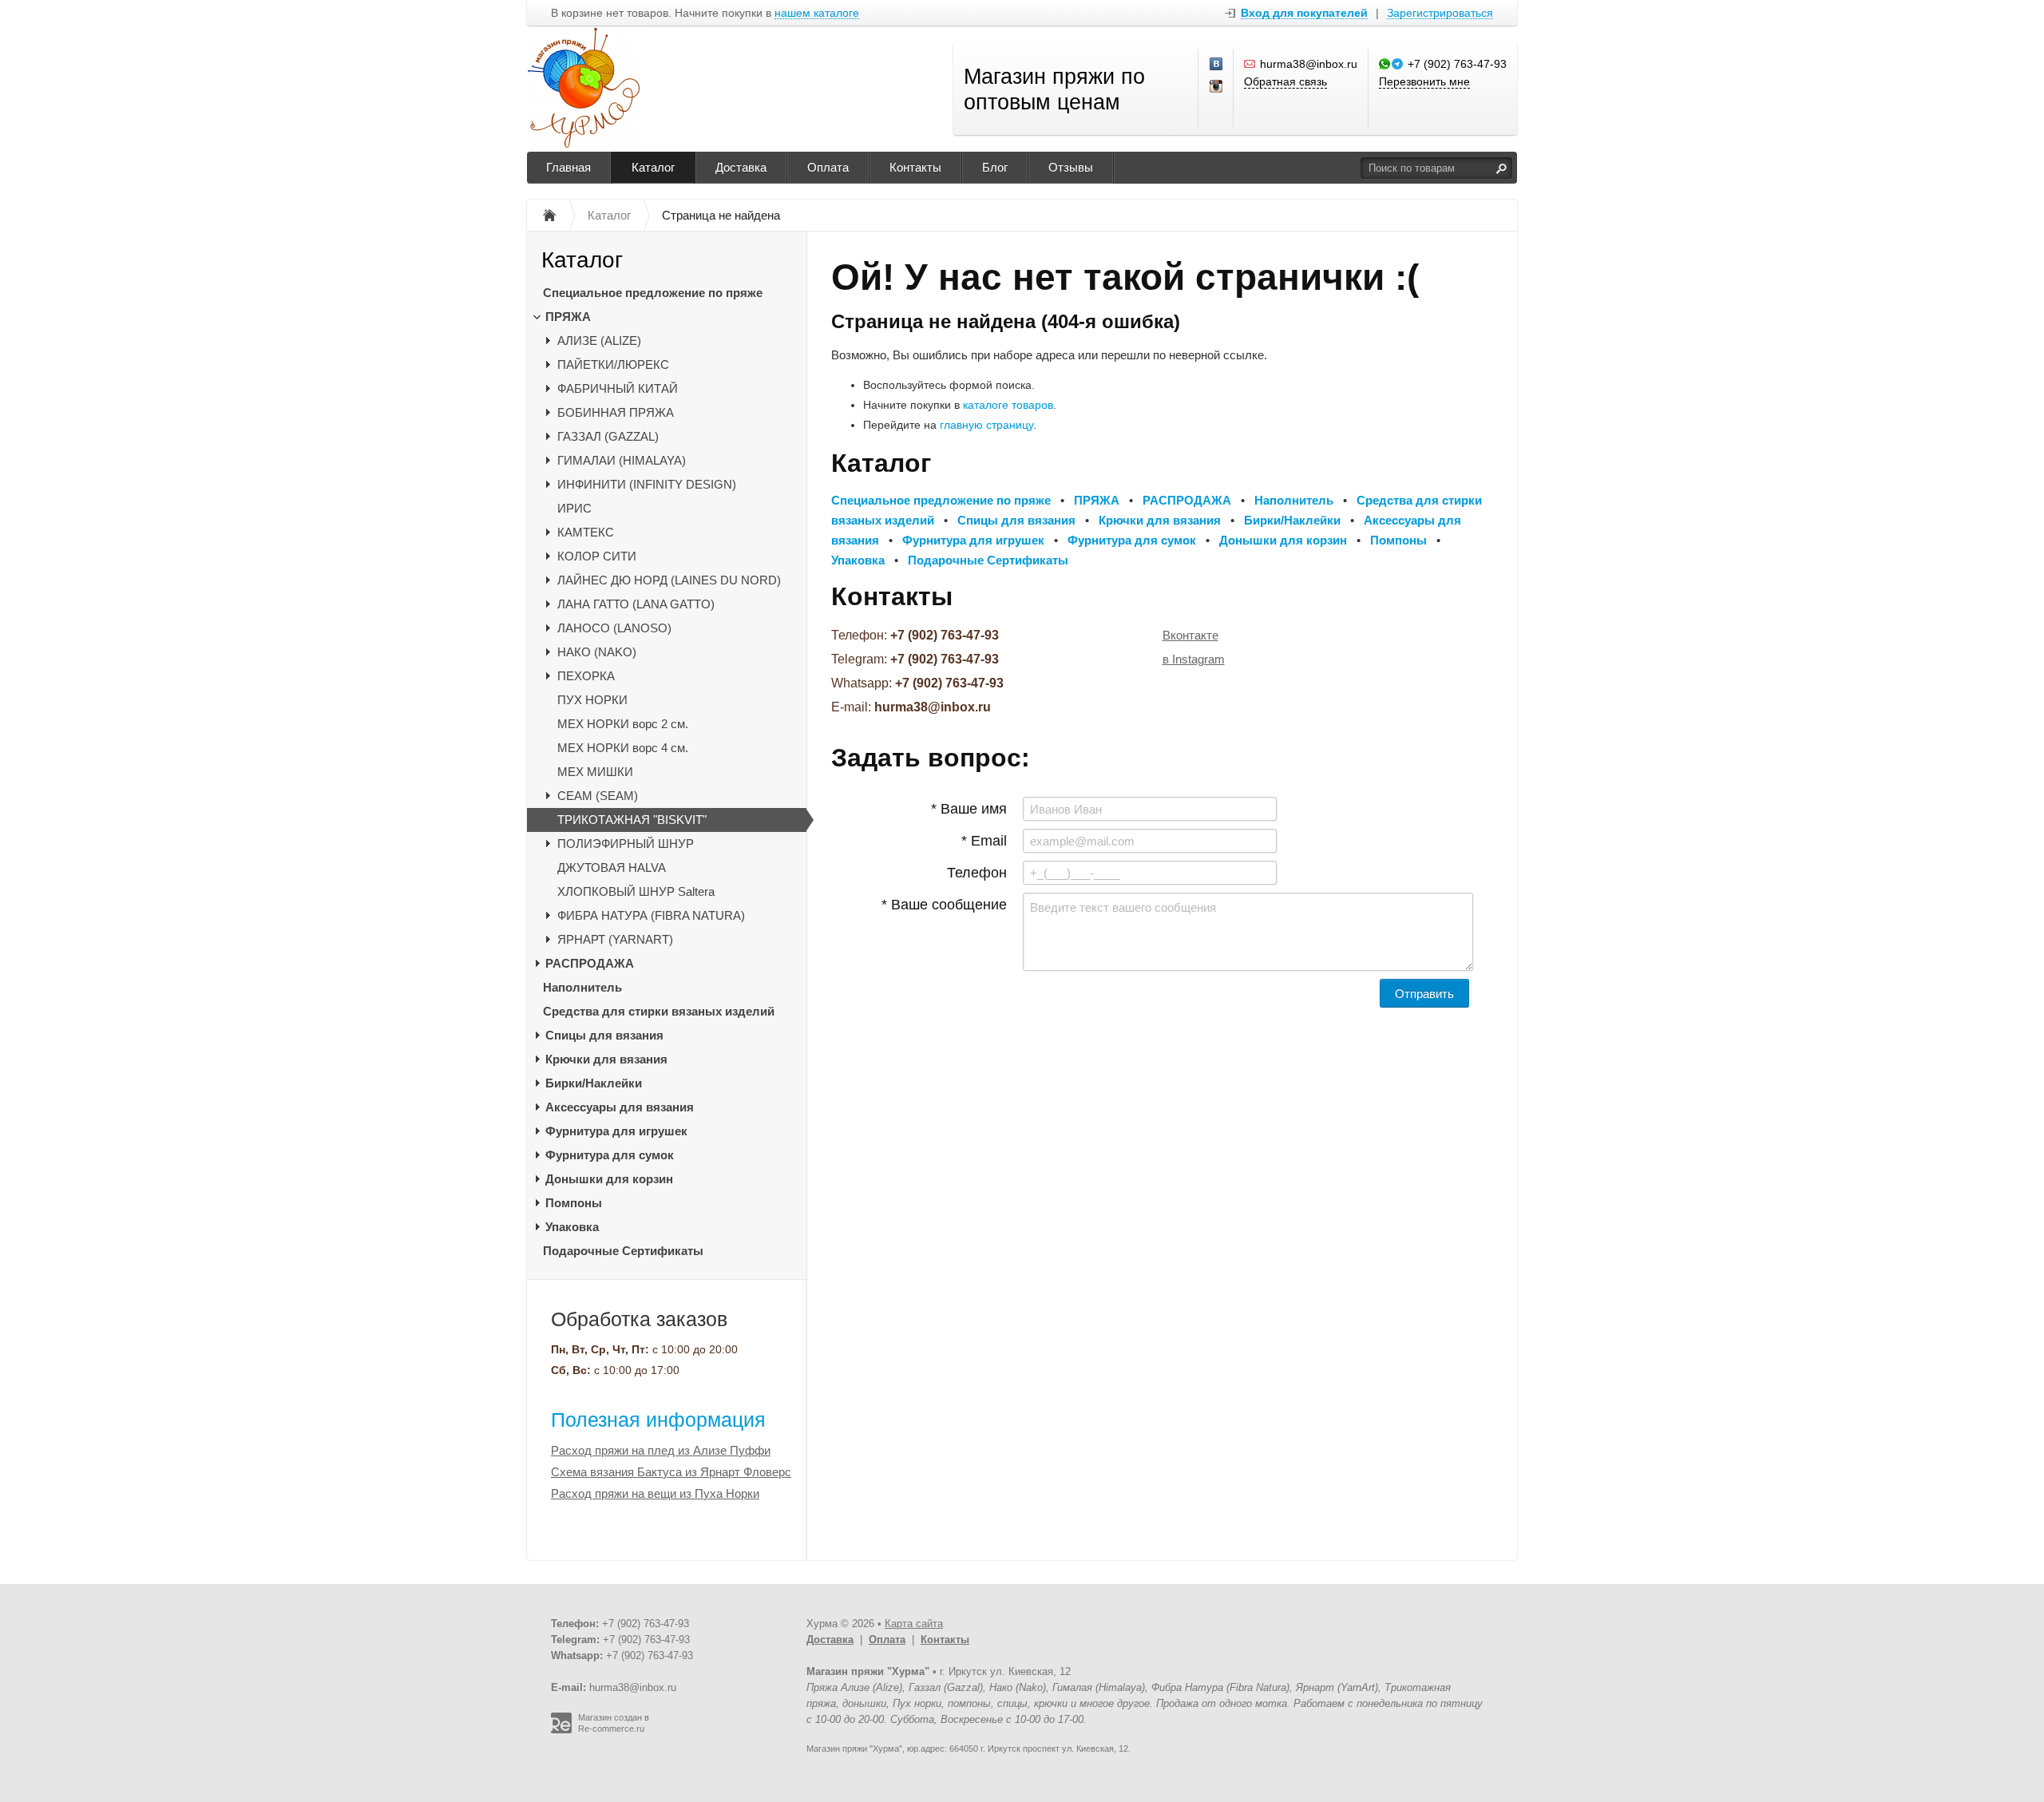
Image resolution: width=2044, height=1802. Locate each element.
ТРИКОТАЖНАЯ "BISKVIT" (632, 820)
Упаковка (572, 1227)
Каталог (653, 167)
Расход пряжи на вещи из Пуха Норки (655, 1493)
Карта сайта (914, 1624)
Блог (995, 167)
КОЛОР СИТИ (597, 556)
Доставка (741, 167)
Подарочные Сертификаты (623, 1251)
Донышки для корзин (609, 1179)
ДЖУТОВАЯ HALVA (612, 867)
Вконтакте (1190, 635)
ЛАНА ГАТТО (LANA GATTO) (636, 604)
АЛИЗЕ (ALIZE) (599, 341)
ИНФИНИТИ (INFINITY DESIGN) (647, 484)
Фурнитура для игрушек (616, 1131)
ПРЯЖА (568, 317)
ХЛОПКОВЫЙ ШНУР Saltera (636, 891)
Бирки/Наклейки (594, 1083)
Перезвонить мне (1424, 81)
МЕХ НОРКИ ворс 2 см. (623, 724)
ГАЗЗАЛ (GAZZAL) (608, 436)
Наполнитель (582, 987)
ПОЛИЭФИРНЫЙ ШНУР (626, 844)
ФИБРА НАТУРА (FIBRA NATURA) (651, 915)
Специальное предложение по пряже (653, 293)
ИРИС (574, 508)
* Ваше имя (969, 809)
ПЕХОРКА (586, 676)
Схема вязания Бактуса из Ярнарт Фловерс (671, 1472)
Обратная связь (1285, 81)
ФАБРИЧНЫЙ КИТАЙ (618, 388)
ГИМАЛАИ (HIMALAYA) (622, 460)
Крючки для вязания (606, 1059)
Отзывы (1071, 167)
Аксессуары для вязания (620, 1107)
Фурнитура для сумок (610, 1155)
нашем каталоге (817, 13)
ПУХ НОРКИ (592, 700)
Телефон (977, 873)
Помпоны (574, 1203)
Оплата (828, 167)
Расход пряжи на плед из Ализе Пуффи (661, 1450)
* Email (984, 841)
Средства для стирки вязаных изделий (659, 1011)
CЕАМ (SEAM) (598, 796)
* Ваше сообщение (944, 905)
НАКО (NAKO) (597, 652)
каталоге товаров (1008, 405)
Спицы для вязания (604, 1035)
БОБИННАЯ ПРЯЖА (616, 412)
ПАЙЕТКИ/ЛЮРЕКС (613, 364)
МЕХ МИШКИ (595, 772)
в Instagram (1194, 659)
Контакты (915, 167)
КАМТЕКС (586, 532)
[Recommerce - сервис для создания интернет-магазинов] (561, 1730)
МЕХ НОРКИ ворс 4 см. (623, 748)
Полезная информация (658, 1420)
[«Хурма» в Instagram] (1217, 87)
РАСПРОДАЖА (590, 963)
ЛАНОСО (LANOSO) (614, 628)
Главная (568, 167)
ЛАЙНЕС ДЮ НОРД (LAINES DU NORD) (669, 580)
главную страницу (986, 425)
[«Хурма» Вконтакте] (1217, 65)
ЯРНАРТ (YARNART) (615, 939)
